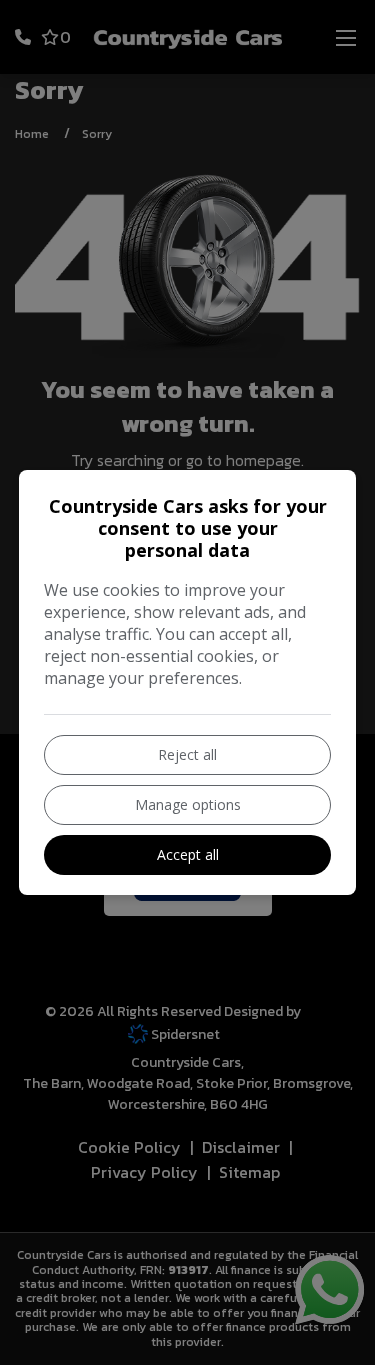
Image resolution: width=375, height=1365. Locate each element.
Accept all (188, 854)
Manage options (188, 804)
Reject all (187, 754)
